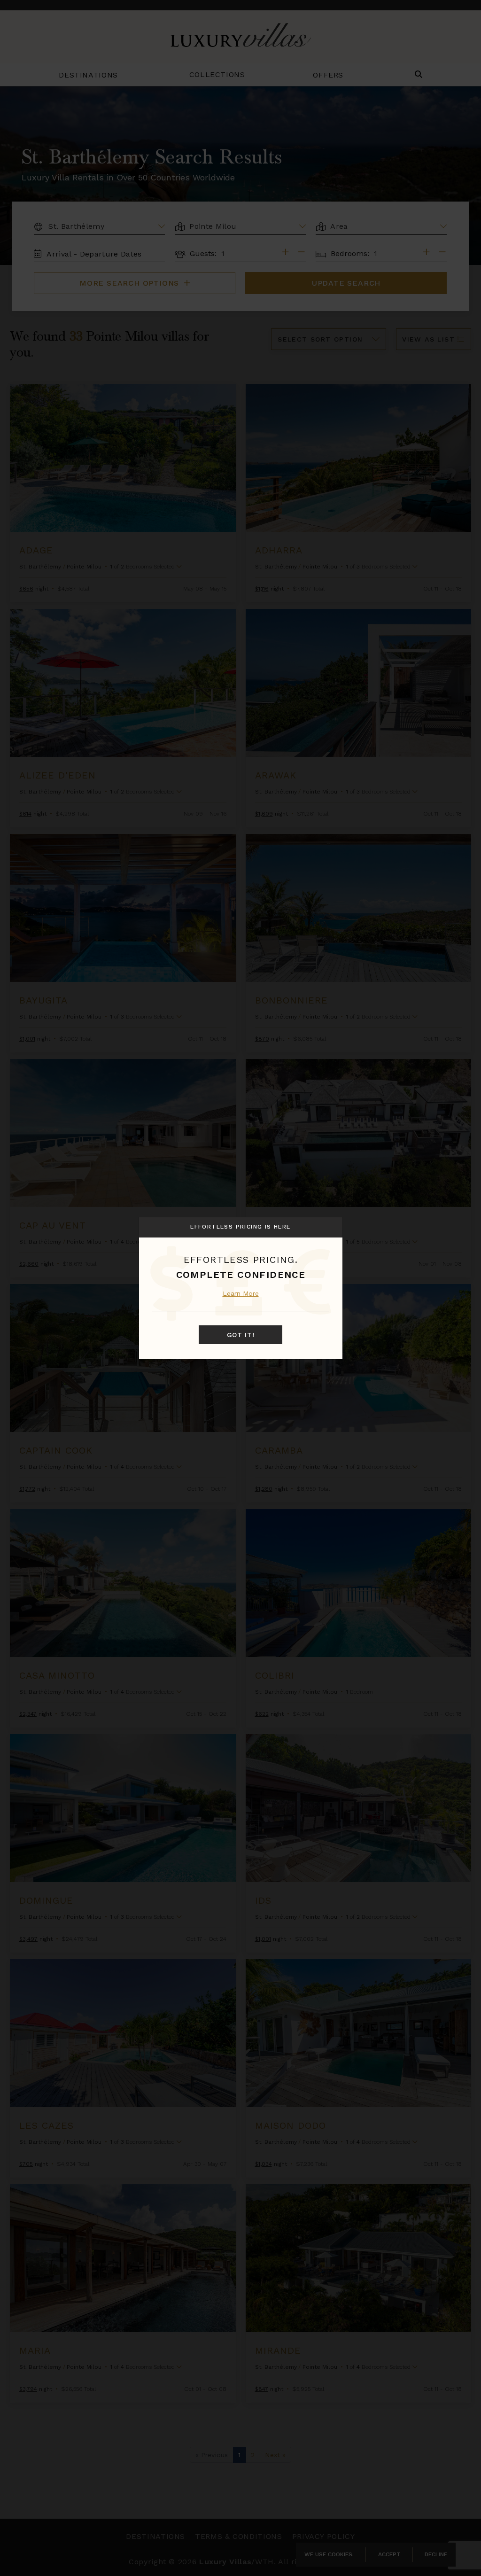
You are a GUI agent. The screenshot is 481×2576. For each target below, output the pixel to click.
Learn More (241, 1293)
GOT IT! (241, 1335)
